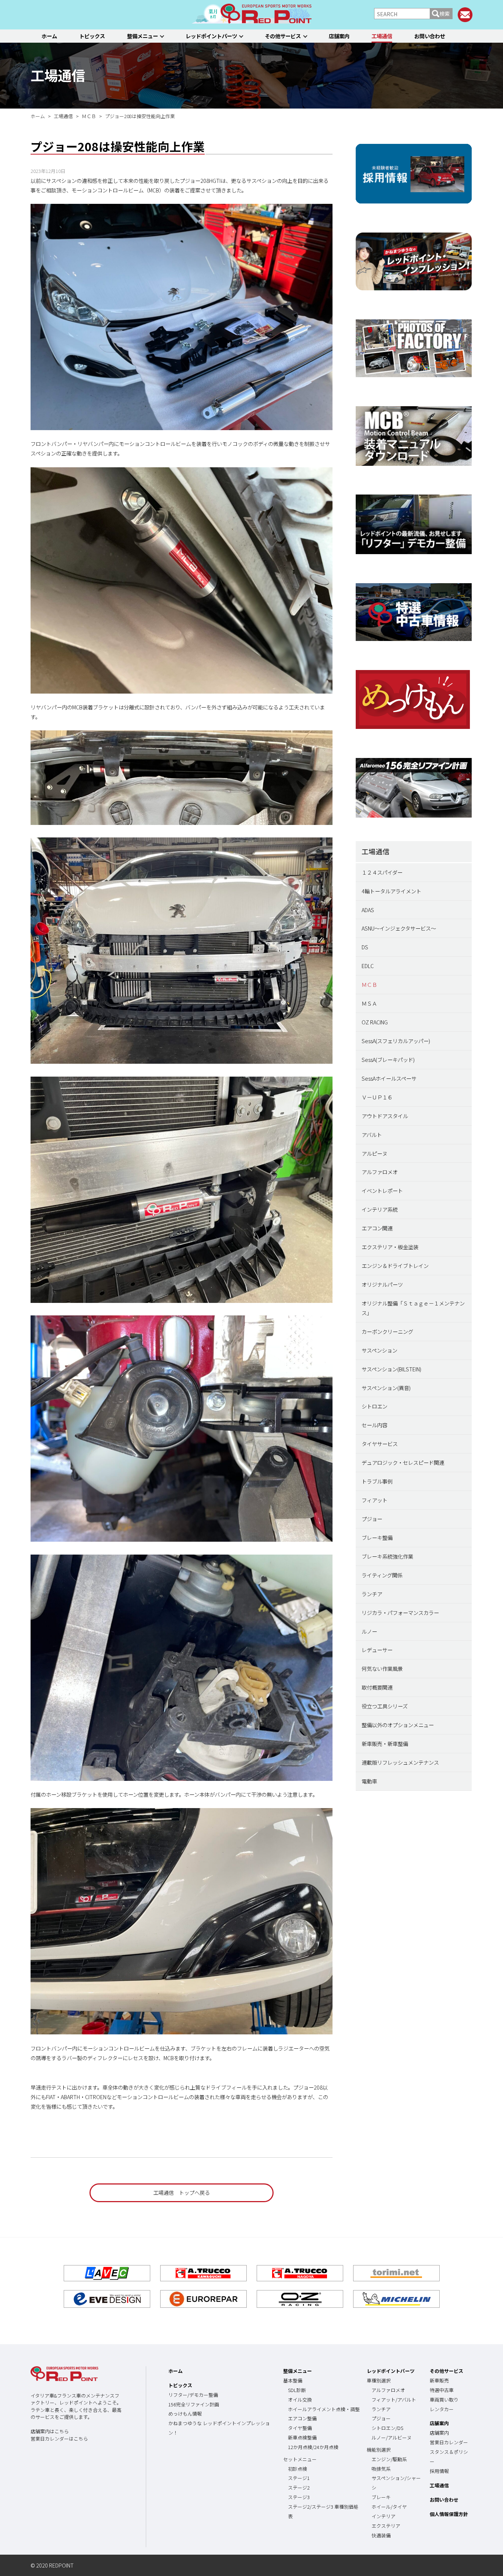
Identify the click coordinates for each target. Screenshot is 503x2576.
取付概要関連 (377, 1687)
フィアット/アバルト (394, 2400)
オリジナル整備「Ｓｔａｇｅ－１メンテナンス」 (413, 1308)
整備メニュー (143, 36)
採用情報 (439, 2471)
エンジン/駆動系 (389, 2459)
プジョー (372, 1519)
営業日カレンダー (449, 2442)
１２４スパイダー (382, 872)
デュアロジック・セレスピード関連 (403, 1462)
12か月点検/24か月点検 (313, 2447)
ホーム (49, 36)
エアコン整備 (302, 2418)
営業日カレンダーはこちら (59, 2439)
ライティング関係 (382, 1575)
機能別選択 (379, 2450)
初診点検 (298, 2469)
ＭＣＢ (369, 984)
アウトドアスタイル (385, 1116)
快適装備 (381, 2535)
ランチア (372, 1594)
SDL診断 (297, 2390)
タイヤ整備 (300, 2428)
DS (365, 947)
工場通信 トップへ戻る (182, 2192)
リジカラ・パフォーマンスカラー (400, 1613)
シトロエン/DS (387, 2428)
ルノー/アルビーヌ (392, 2437)
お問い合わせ (430, 36)
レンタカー (442, 2409)
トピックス (92, 36)
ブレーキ (381, 2497)
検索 (444, 13)
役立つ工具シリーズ (385, 1706)
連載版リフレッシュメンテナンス (400, 1762)
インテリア (384, 2516)
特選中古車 (442, 2390)
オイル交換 (300, 2400)
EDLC (368, 966)
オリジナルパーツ (382, 1284)
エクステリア (386, 2526)
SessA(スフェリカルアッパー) (396, 1041)
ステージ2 (299, 2488)
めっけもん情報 (185, 2414)
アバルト (372, 1135)
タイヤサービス (380, 1444)
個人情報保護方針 (449, 2514)
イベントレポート (382, 1190)
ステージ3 (299, 2497)
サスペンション (379, 1350)
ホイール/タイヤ (389, 2507)
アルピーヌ (374, 1153)
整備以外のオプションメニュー (398, 1725)
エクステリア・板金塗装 (390, 1247)
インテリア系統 (380, 1209)
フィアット (374, 1500)
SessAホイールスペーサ (389, 1078)
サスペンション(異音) (386, 1388)
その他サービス (283, 36)
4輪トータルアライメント (391, 891)
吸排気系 (381, 2469)
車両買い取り (444, 2400)
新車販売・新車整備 (385, 1744)
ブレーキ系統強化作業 (387, 1556)
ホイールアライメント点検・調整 (324, 2409)
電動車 (369, 1781)
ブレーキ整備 (377, 1537)
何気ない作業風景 (382, 1668)
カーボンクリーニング (387, 1331)
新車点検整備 (302, 2437)
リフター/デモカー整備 (193, 2395)
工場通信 (382, 36)
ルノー (369, 1631)
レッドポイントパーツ (211, 36)
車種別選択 (379, 2380)
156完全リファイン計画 (194, 2404)
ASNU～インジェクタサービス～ (399, 928)
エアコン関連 (377, 1228)
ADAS (368, 910)
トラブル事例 (377, 1481)
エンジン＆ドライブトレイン (395, 1266)
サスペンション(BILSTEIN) (391, 1369)
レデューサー (377, 1650)
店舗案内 (339, 36)
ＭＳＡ (369, 1003)
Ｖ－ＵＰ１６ (377, 1097)
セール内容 (374, 1425)
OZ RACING (375, 1022)
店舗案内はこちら (50, 2431)
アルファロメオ (380, 1172)
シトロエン (374, 1406)
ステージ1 (299, 2478)
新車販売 (439, 2380)
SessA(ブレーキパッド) (388, 1060)
